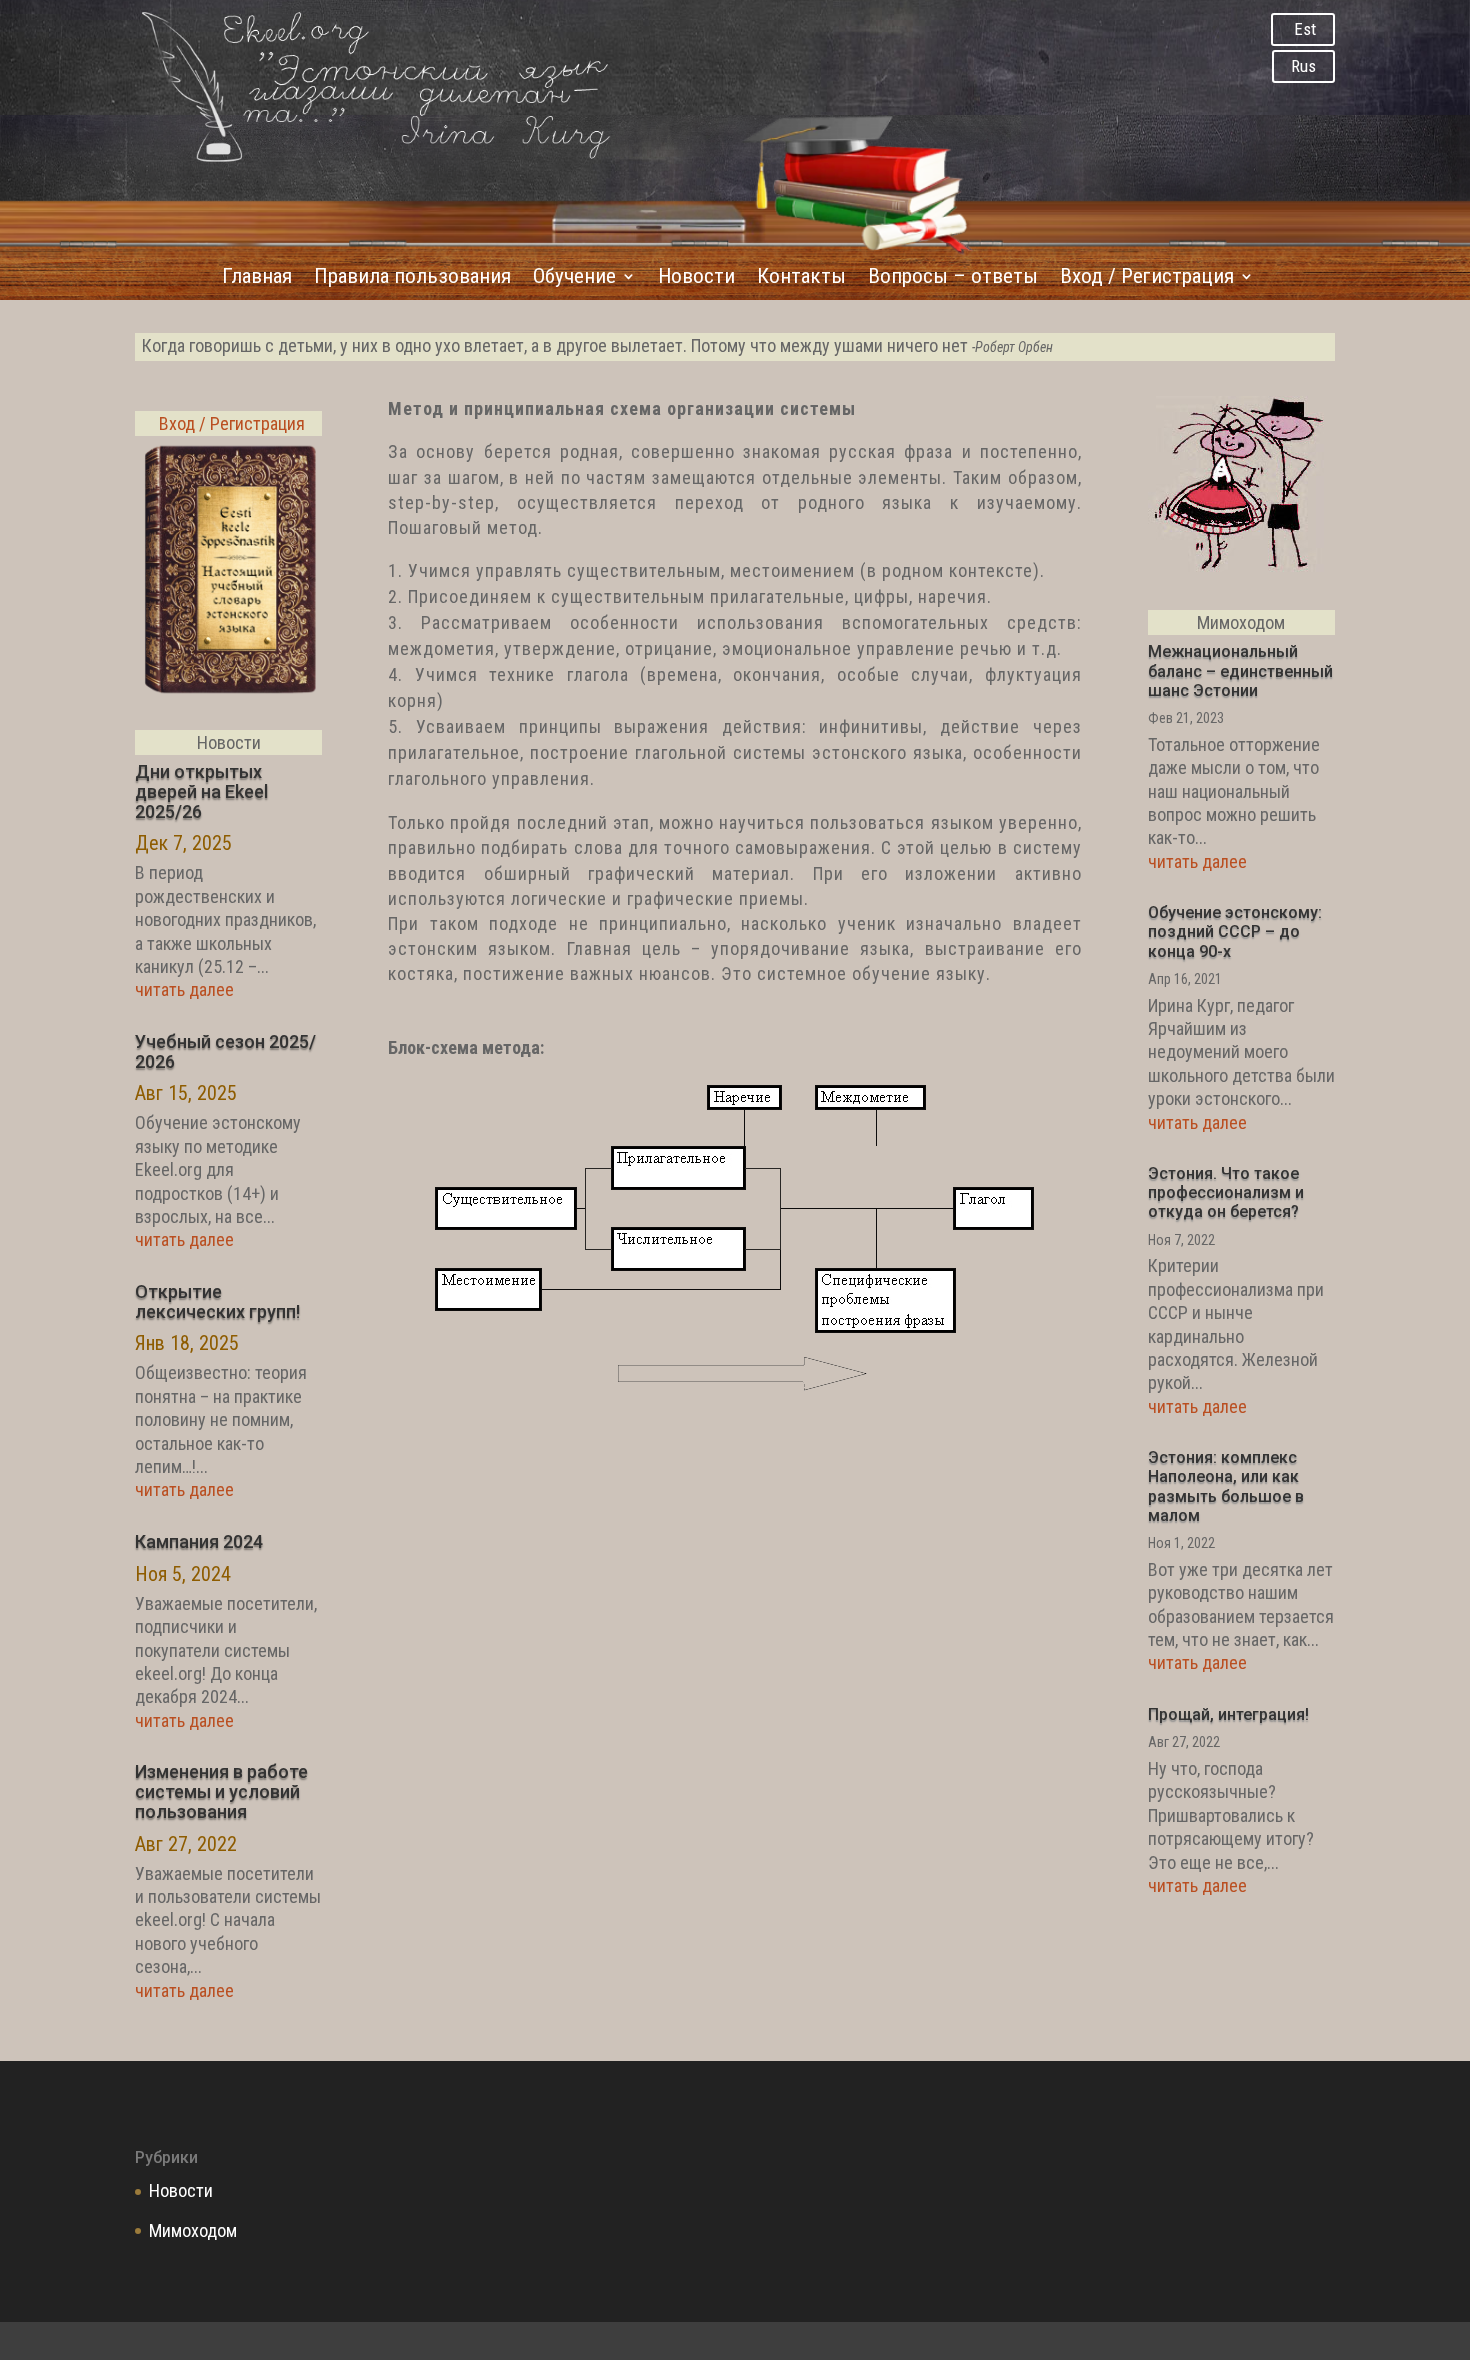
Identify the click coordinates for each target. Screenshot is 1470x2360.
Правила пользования (412, 278)
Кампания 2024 (199, 1541)
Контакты (801, 278)
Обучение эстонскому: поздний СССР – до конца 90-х (1235, 931)
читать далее (184, 989)
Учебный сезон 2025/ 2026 (225, 1051)
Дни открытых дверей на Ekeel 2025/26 (201, 791)
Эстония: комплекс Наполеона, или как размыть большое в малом (1226, 1486)
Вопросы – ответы (953, 278)
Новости (696, 278)
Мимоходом (193, 2230)
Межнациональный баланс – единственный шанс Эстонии (1240, 670)
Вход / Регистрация (1147, 278)
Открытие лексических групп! (217, 1301)
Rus (1303, 66)
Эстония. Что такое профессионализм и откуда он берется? (1226, 1192)
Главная (257, 278)
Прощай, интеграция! (1228, 1714)
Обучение (574, 278)
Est (1305, 29)
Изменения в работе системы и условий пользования (221, 1791)
